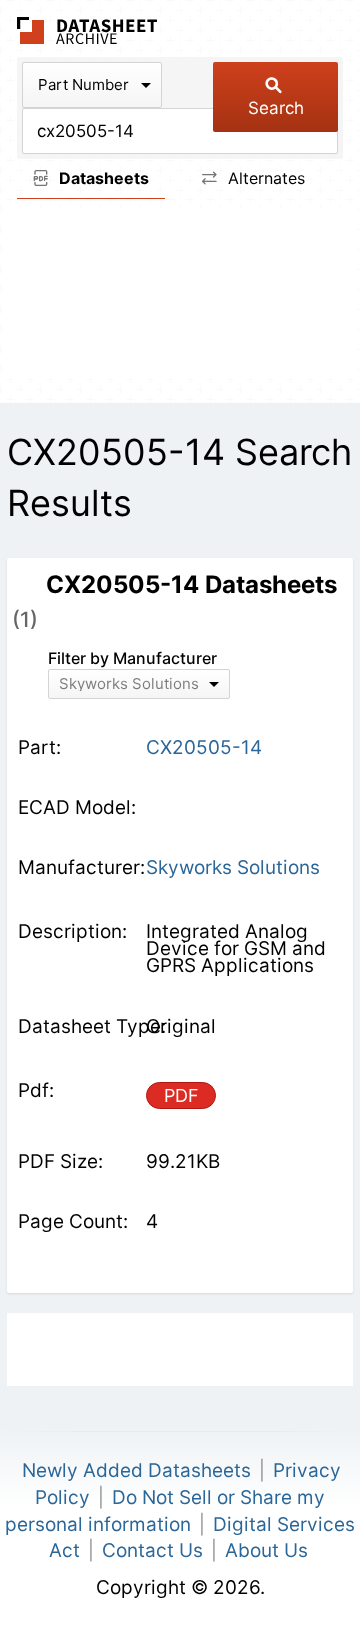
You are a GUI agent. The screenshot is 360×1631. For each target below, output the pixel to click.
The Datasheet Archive (87, 30)
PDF (181, 1095)
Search (276, 108)
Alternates (264, 178)
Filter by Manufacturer (132, 658)
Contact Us (152, 1550)
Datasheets (102, 178)
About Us (266, 1550)
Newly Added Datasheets (136, 1470)
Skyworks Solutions (233, 867)
